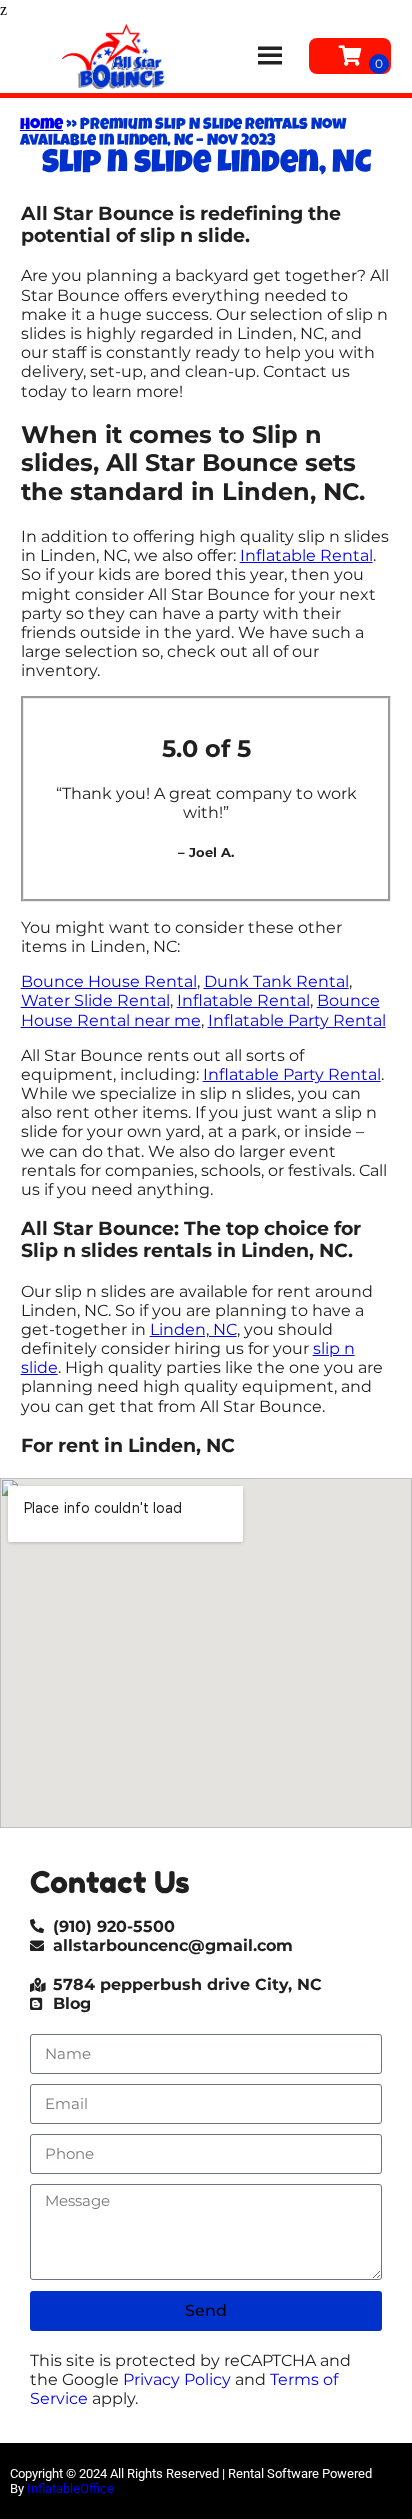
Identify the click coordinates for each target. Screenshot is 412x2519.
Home (41, 126)
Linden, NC (193, 1329)
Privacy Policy (177, 2379)
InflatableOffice (70, 2488)
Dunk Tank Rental (276, 981)
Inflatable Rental (306, 555)
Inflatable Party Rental (297, 1020)
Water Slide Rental (95, 1000)
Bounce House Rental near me (200, 1010)
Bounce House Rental (109, 981)
